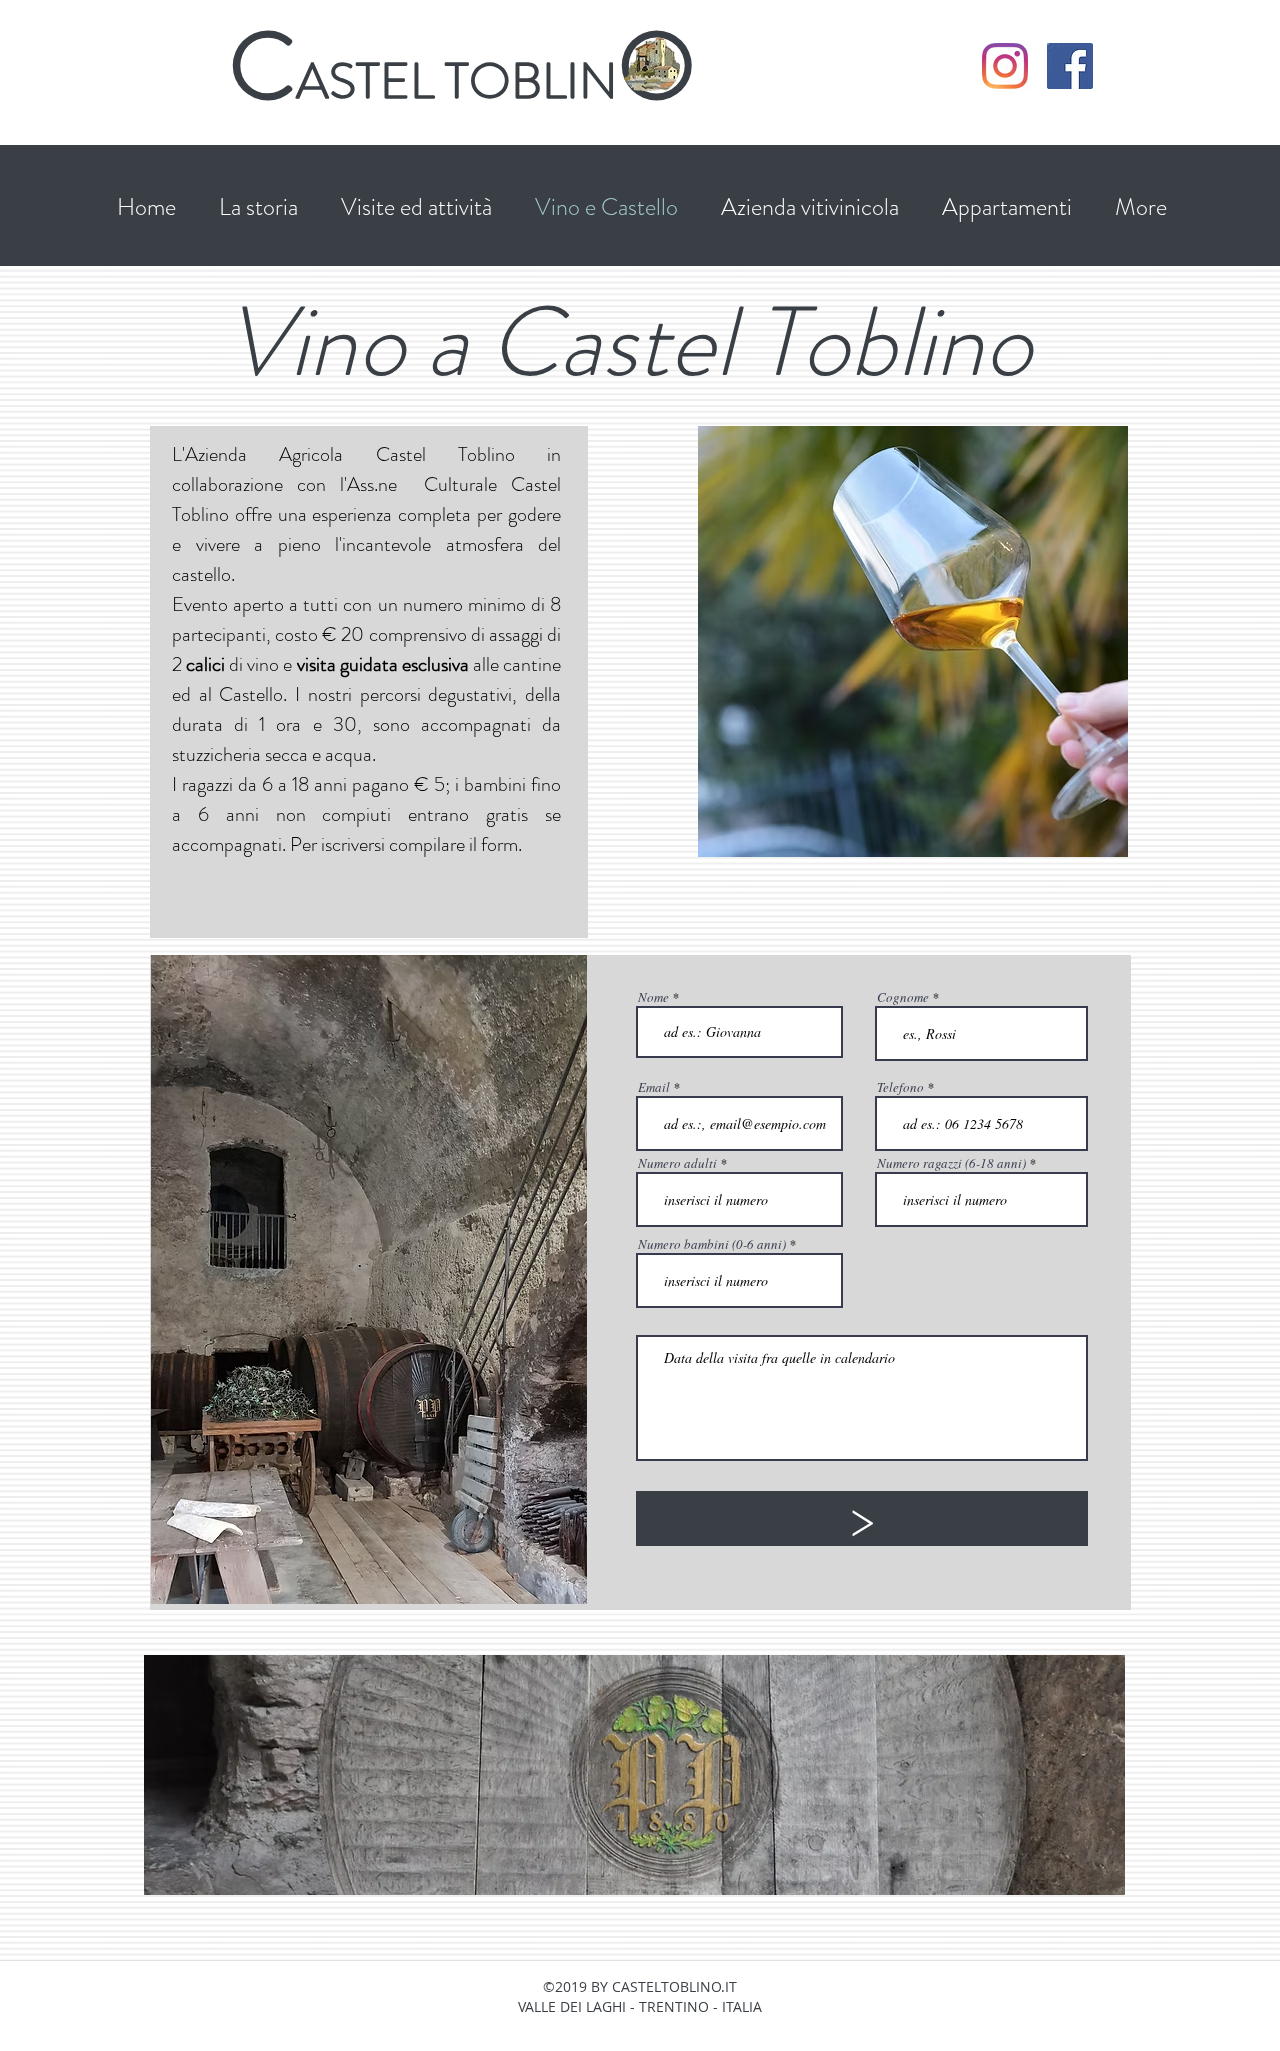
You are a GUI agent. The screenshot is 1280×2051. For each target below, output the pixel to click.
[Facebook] (1070, 66)
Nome (653, 997)
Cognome (903, 997)
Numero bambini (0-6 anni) (712, 1244)
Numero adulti (677, 1163)
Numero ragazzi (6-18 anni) (951, 1163)
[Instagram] (1005, 66)
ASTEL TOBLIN (457, 81)
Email (654, 1087)
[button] (416, 207)
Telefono (900, 1087)
